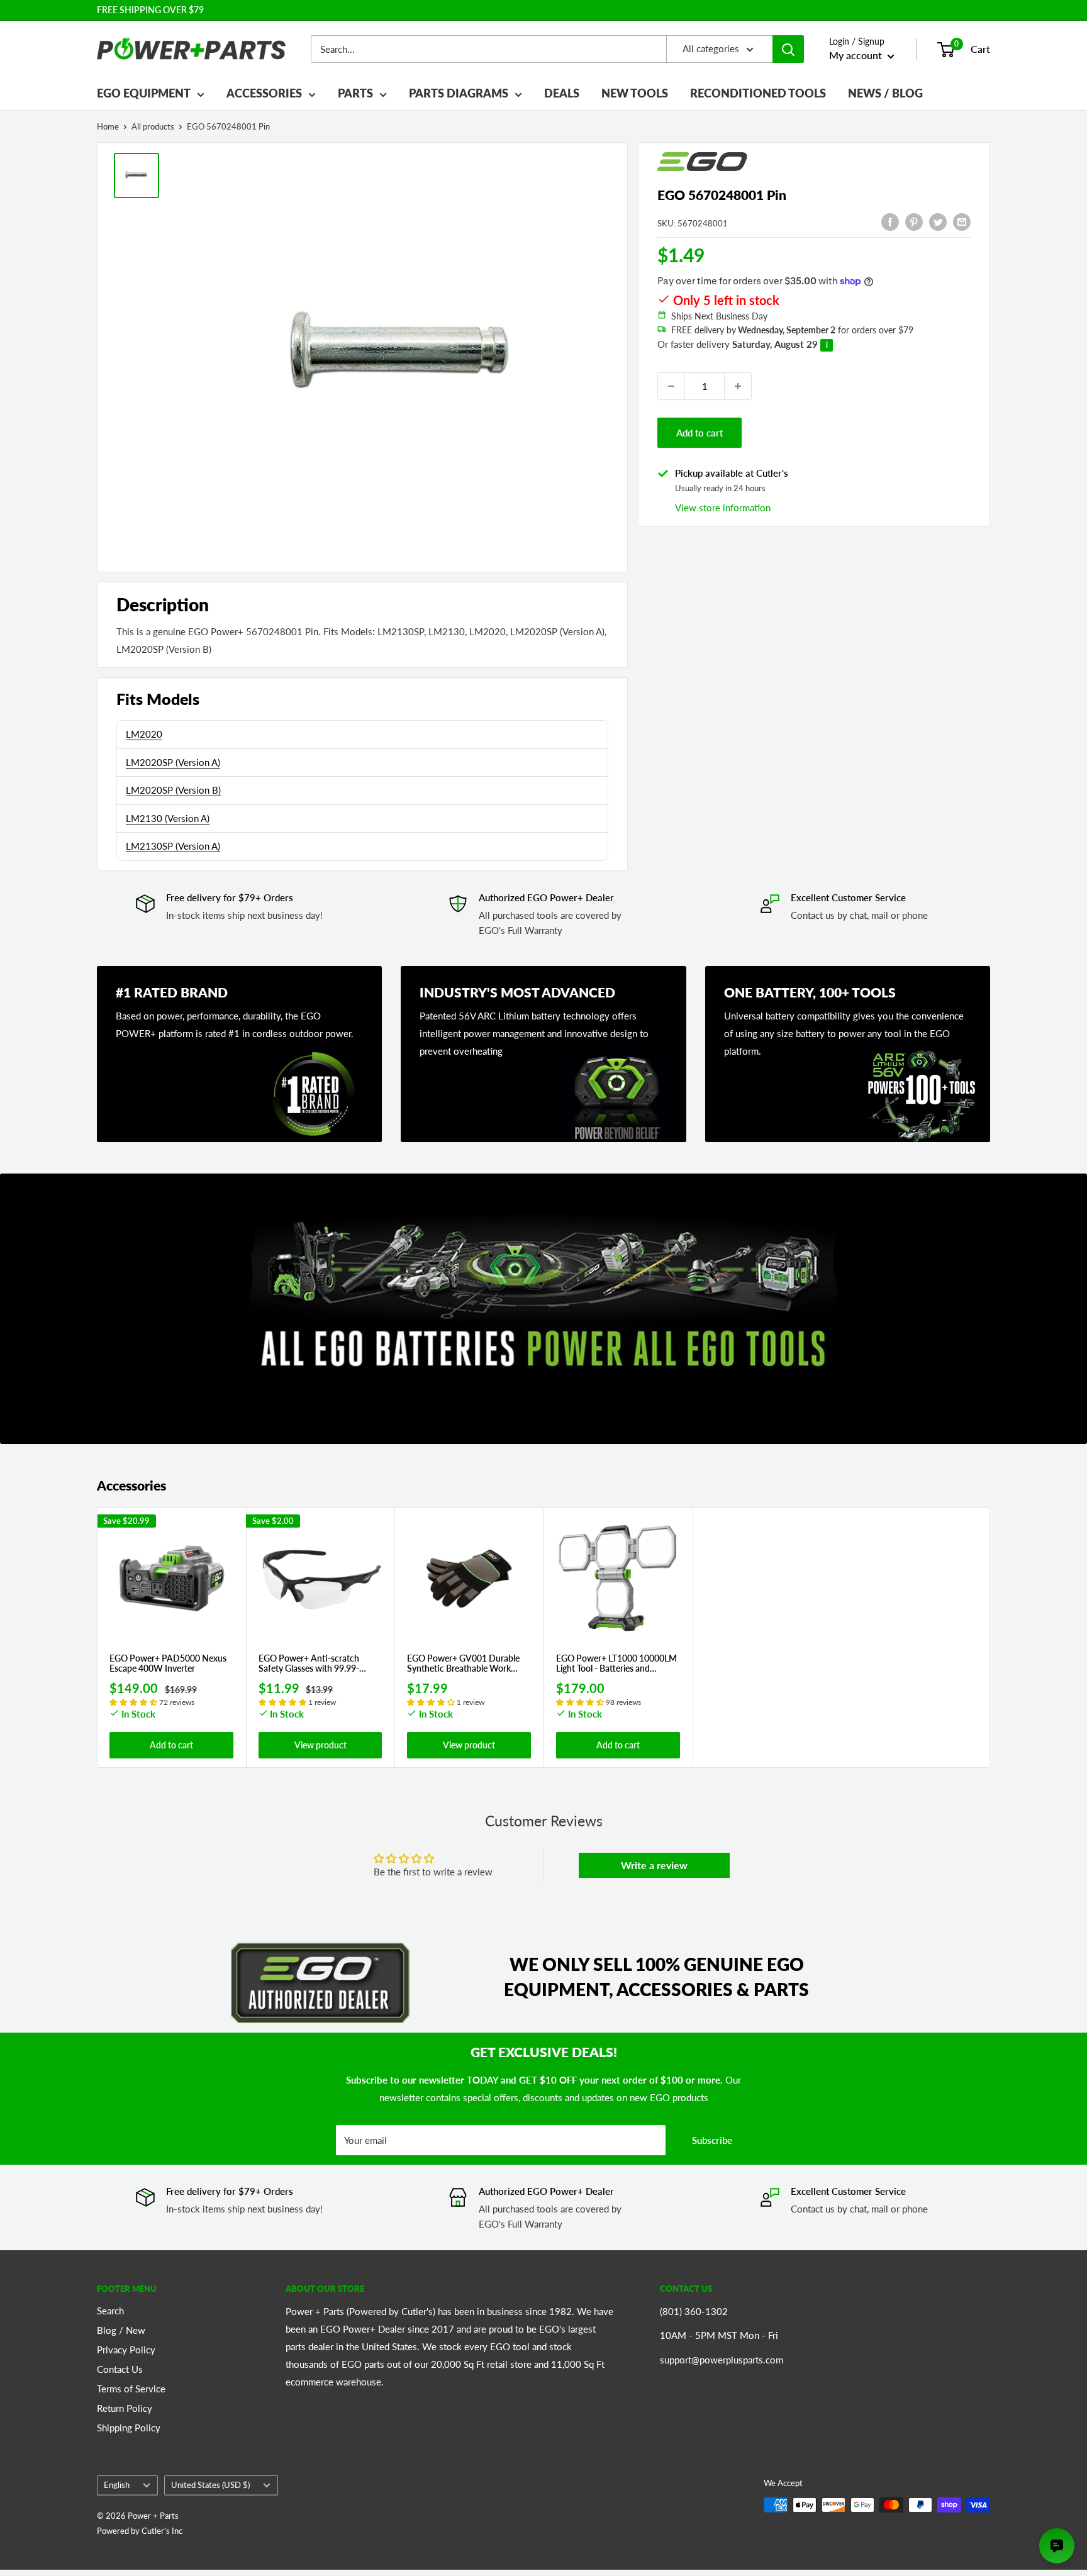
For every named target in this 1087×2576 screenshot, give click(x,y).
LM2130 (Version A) (168, 818)
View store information (723, 508)
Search (110, 2311)
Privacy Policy (126, 2350)
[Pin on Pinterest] (914, 221)
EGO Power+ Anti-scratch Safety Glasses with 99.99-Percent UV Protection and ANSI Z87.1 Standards (310, 1664)
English (117, 2485)
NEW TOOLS (635, 93)
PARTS (355, 93)
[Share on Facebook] (890, 221)
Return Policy (125, 2408)
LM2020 (144, 734)
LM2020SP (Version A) (173, 762)
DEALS (562, 93)
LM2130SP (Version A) (173, 846)
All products (153, 126)
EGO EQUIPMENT (144, 93)
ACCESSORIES (264, 93)
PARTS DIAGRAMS (459, 93)
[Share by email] (962, 221)
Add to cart (700, 433)
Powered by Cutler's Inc (140, 2531)
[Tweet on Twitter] (938, 221)
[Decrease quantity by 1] (671, 386)
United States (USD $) (210, 2485)
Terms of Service (131, 2389)
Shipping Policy (129, 2428)
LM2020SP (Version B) (173, 790)
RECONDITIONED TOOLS (758, 93)
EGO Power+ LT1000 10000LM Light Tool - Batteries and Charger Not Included (616, 1664)
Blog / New (121, 2330)
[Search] (788, 49)
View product (321, 1745)
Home (108, 126)
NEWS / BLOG (885, 93)
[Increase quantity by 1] (738, 386)
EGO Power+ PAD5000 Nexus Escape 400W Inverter (168, 1664)
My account (857, 55)
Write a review (654, 1865)
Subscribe (712, 2140)
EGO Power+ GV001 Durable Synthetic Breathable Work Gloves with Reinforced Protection (463, 1664)
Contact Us (120, 2369)
